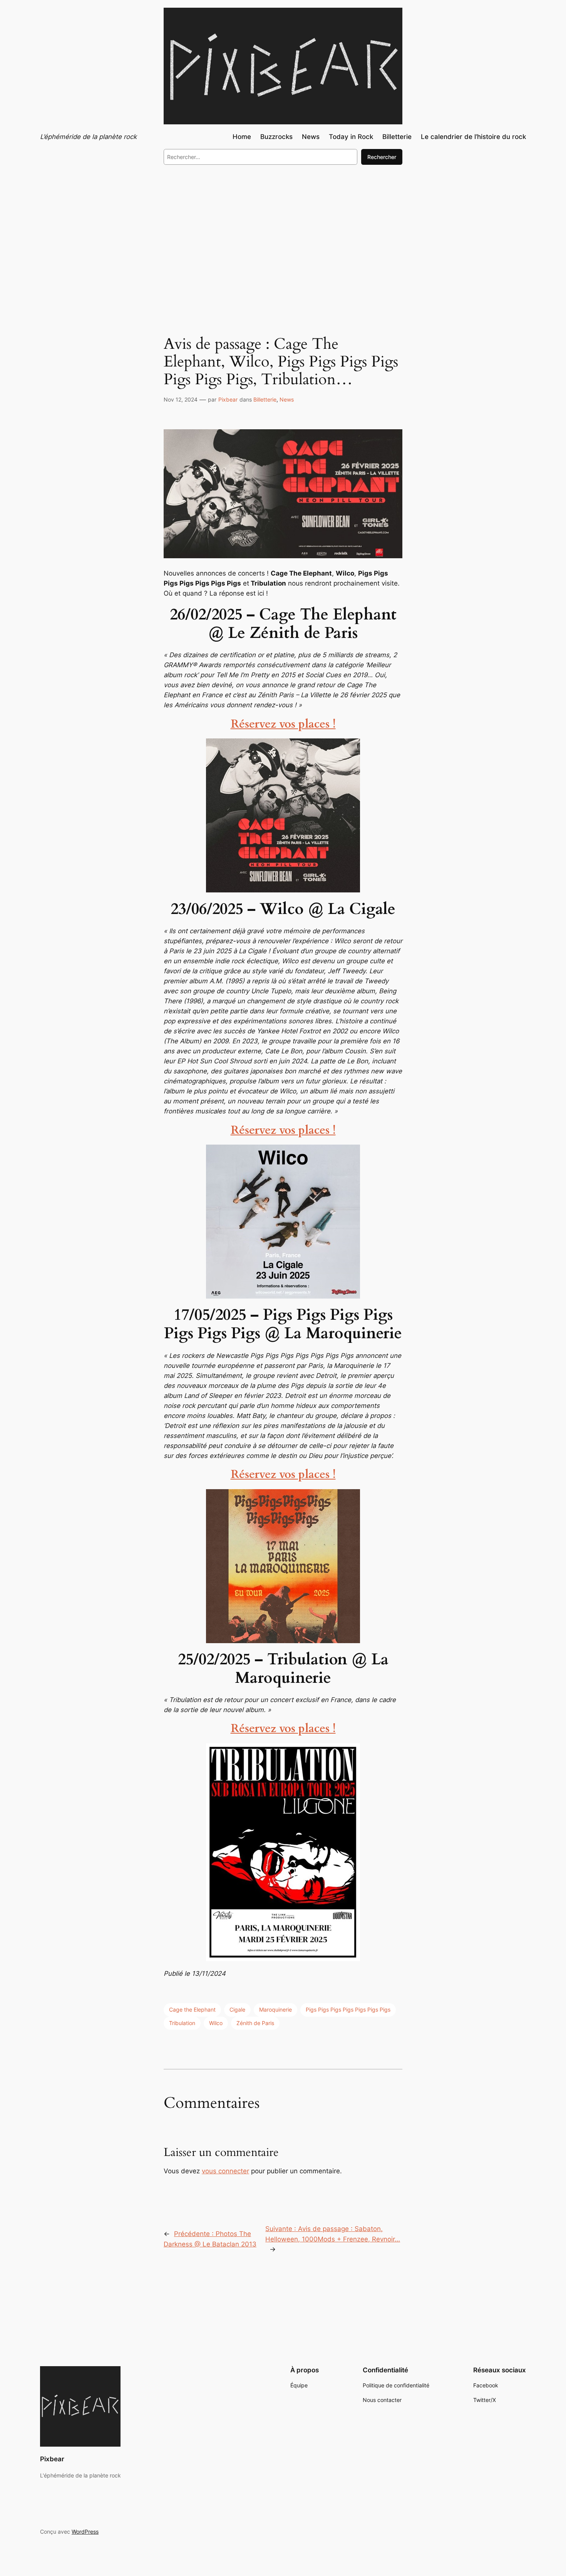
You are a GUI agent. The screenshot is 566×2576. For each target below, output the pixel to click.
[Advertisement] (283, 234)
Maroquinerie (275, 2009)
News (287, 399)
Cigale (237, 2009)
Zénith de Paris (255, 2023)
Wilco (216, 2023)
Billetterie (265, 399)
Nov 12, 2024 (181, 399)
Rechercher (382, 157)
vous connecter (225, 2171)
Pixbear (228, 399)
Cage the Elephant (192, 2009)
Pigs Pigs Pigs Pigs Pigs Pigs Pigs (348, 2009)
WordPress (85, 2532)
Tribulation (182, 2023)
